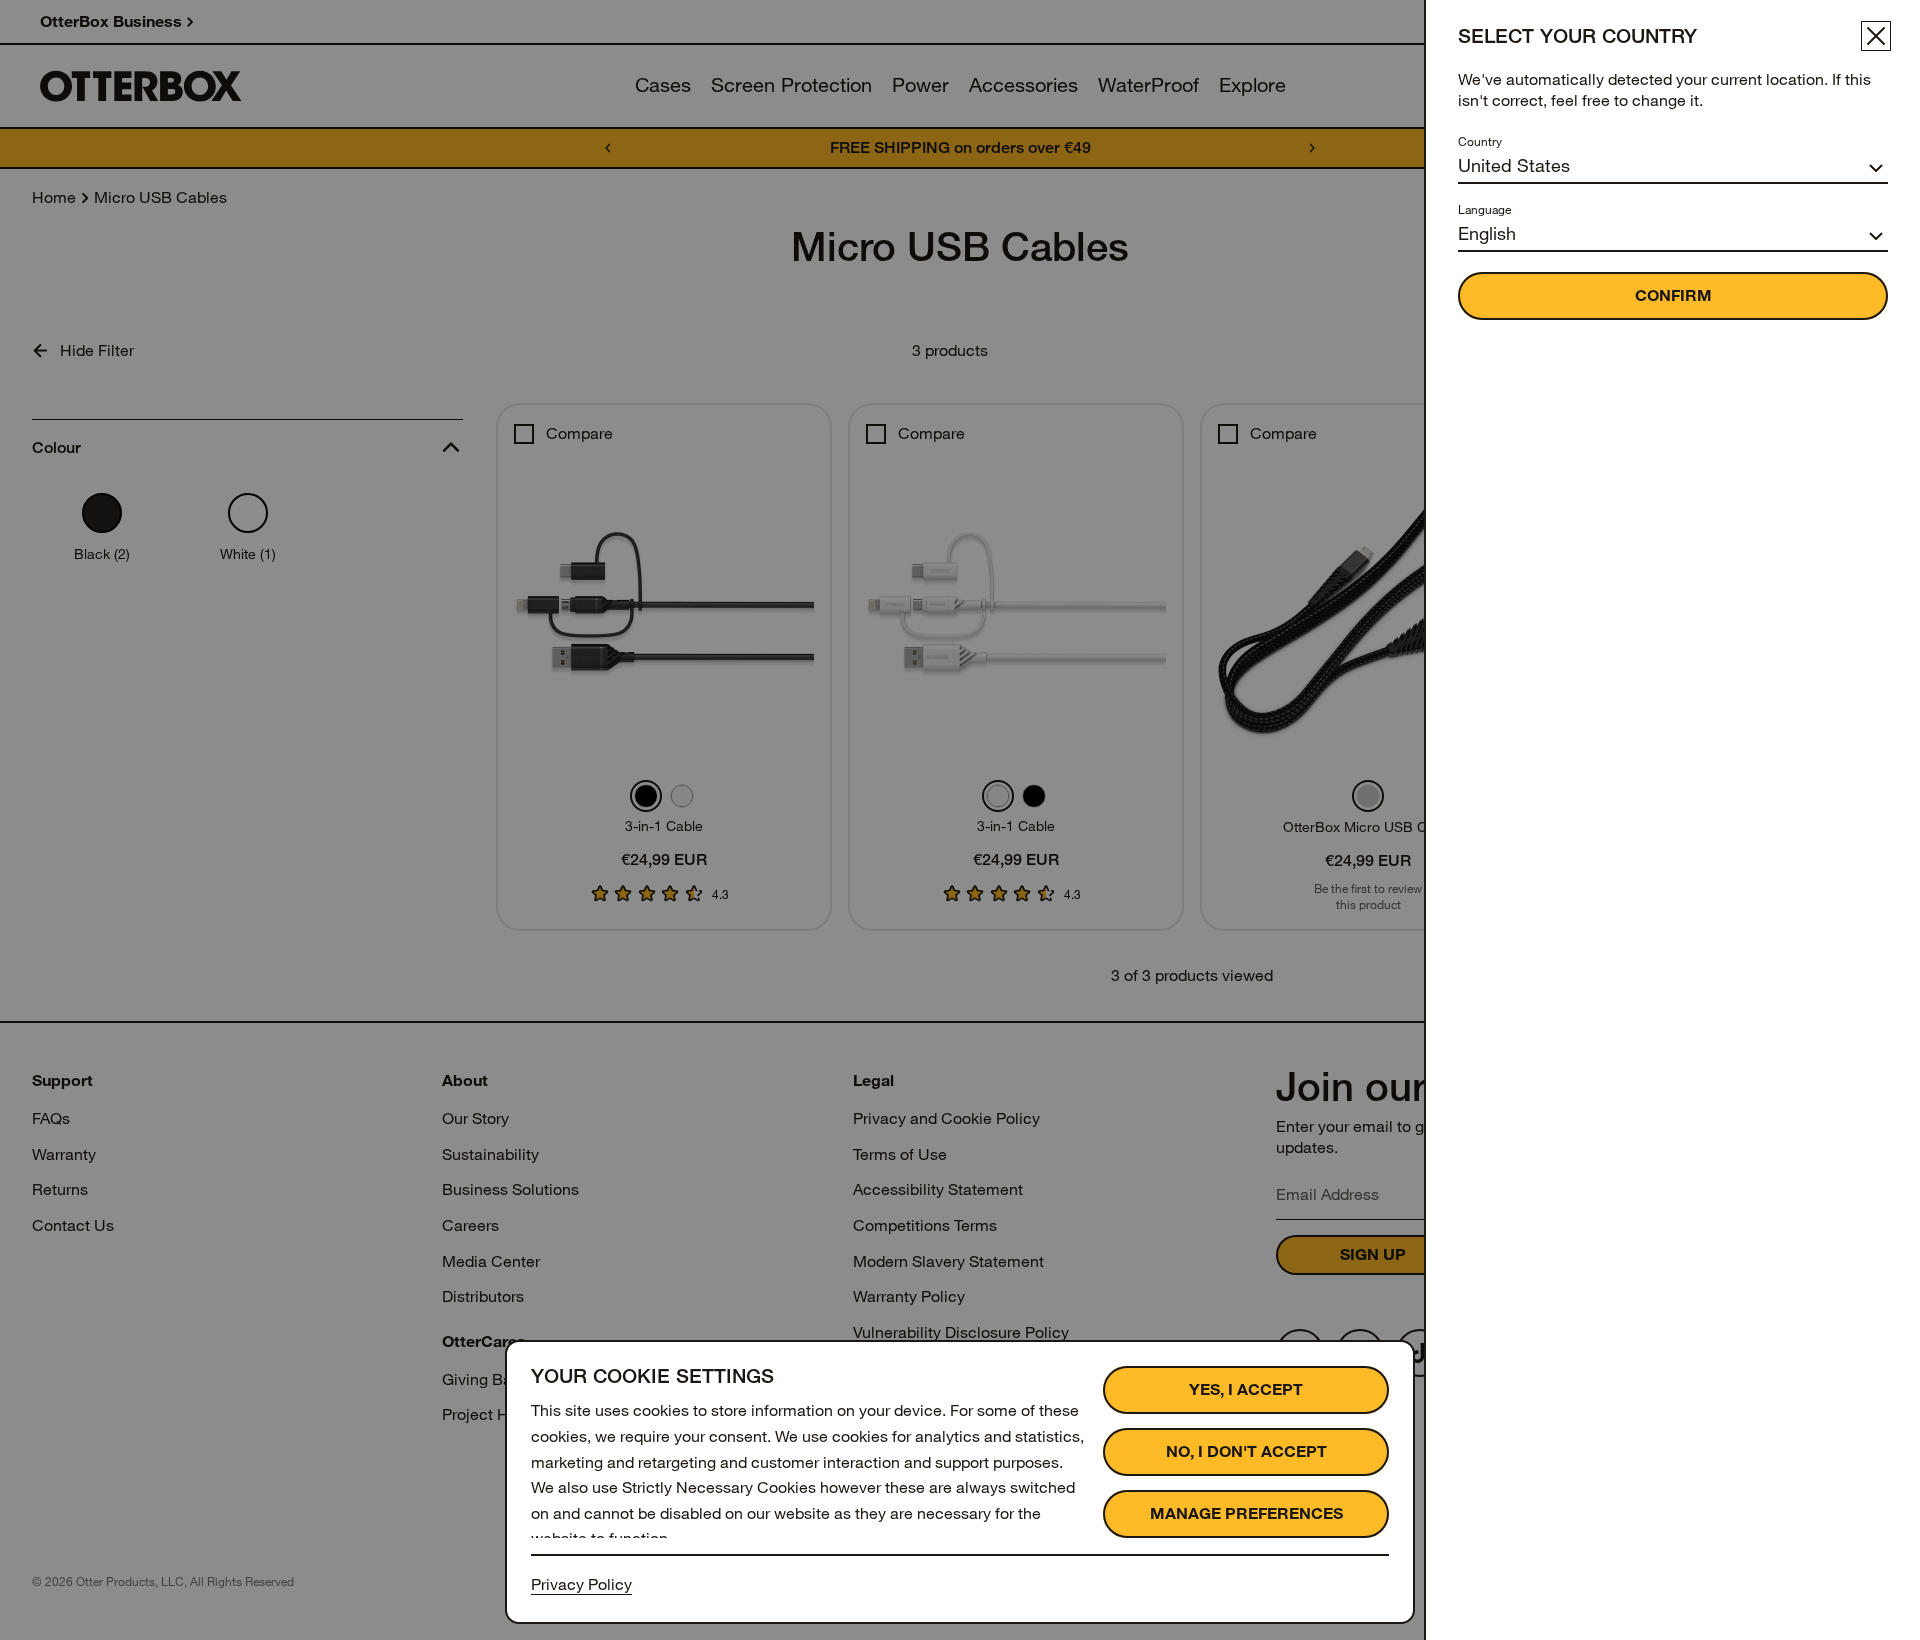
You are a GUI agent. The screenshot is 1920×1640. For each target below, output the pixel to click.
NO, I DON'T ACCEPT (1246, 1451)
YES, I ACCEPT (1246, 1389)
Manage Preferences (1246, 1513)
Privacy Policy (581, 1584)
